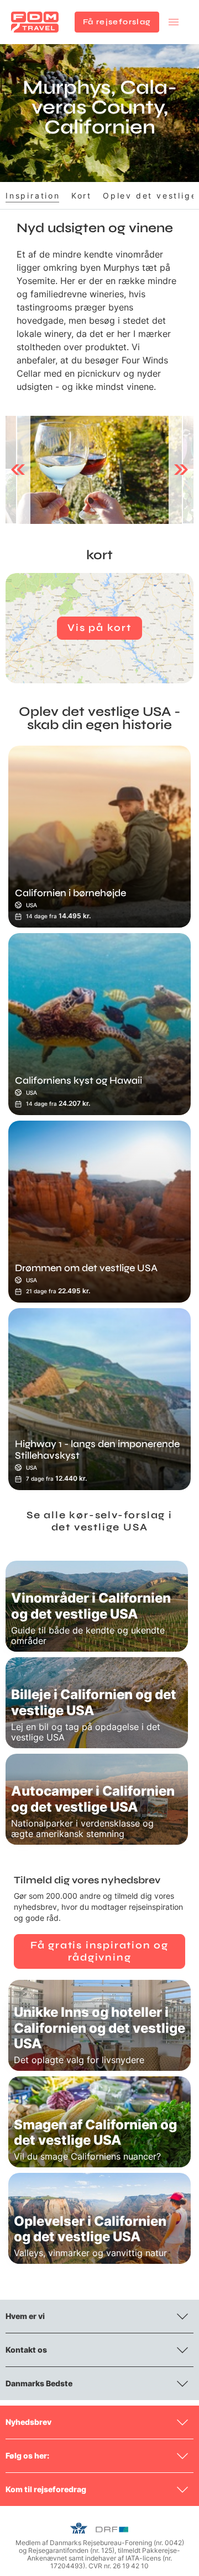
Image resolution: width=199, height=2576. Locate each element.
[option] (99, 470)
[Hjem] (35, 22)
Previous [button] (18, 470)
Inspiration (33, 196)
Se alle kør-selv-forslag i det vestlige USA (99, 1521)
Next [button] (181, 470)
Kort (82, 196)
